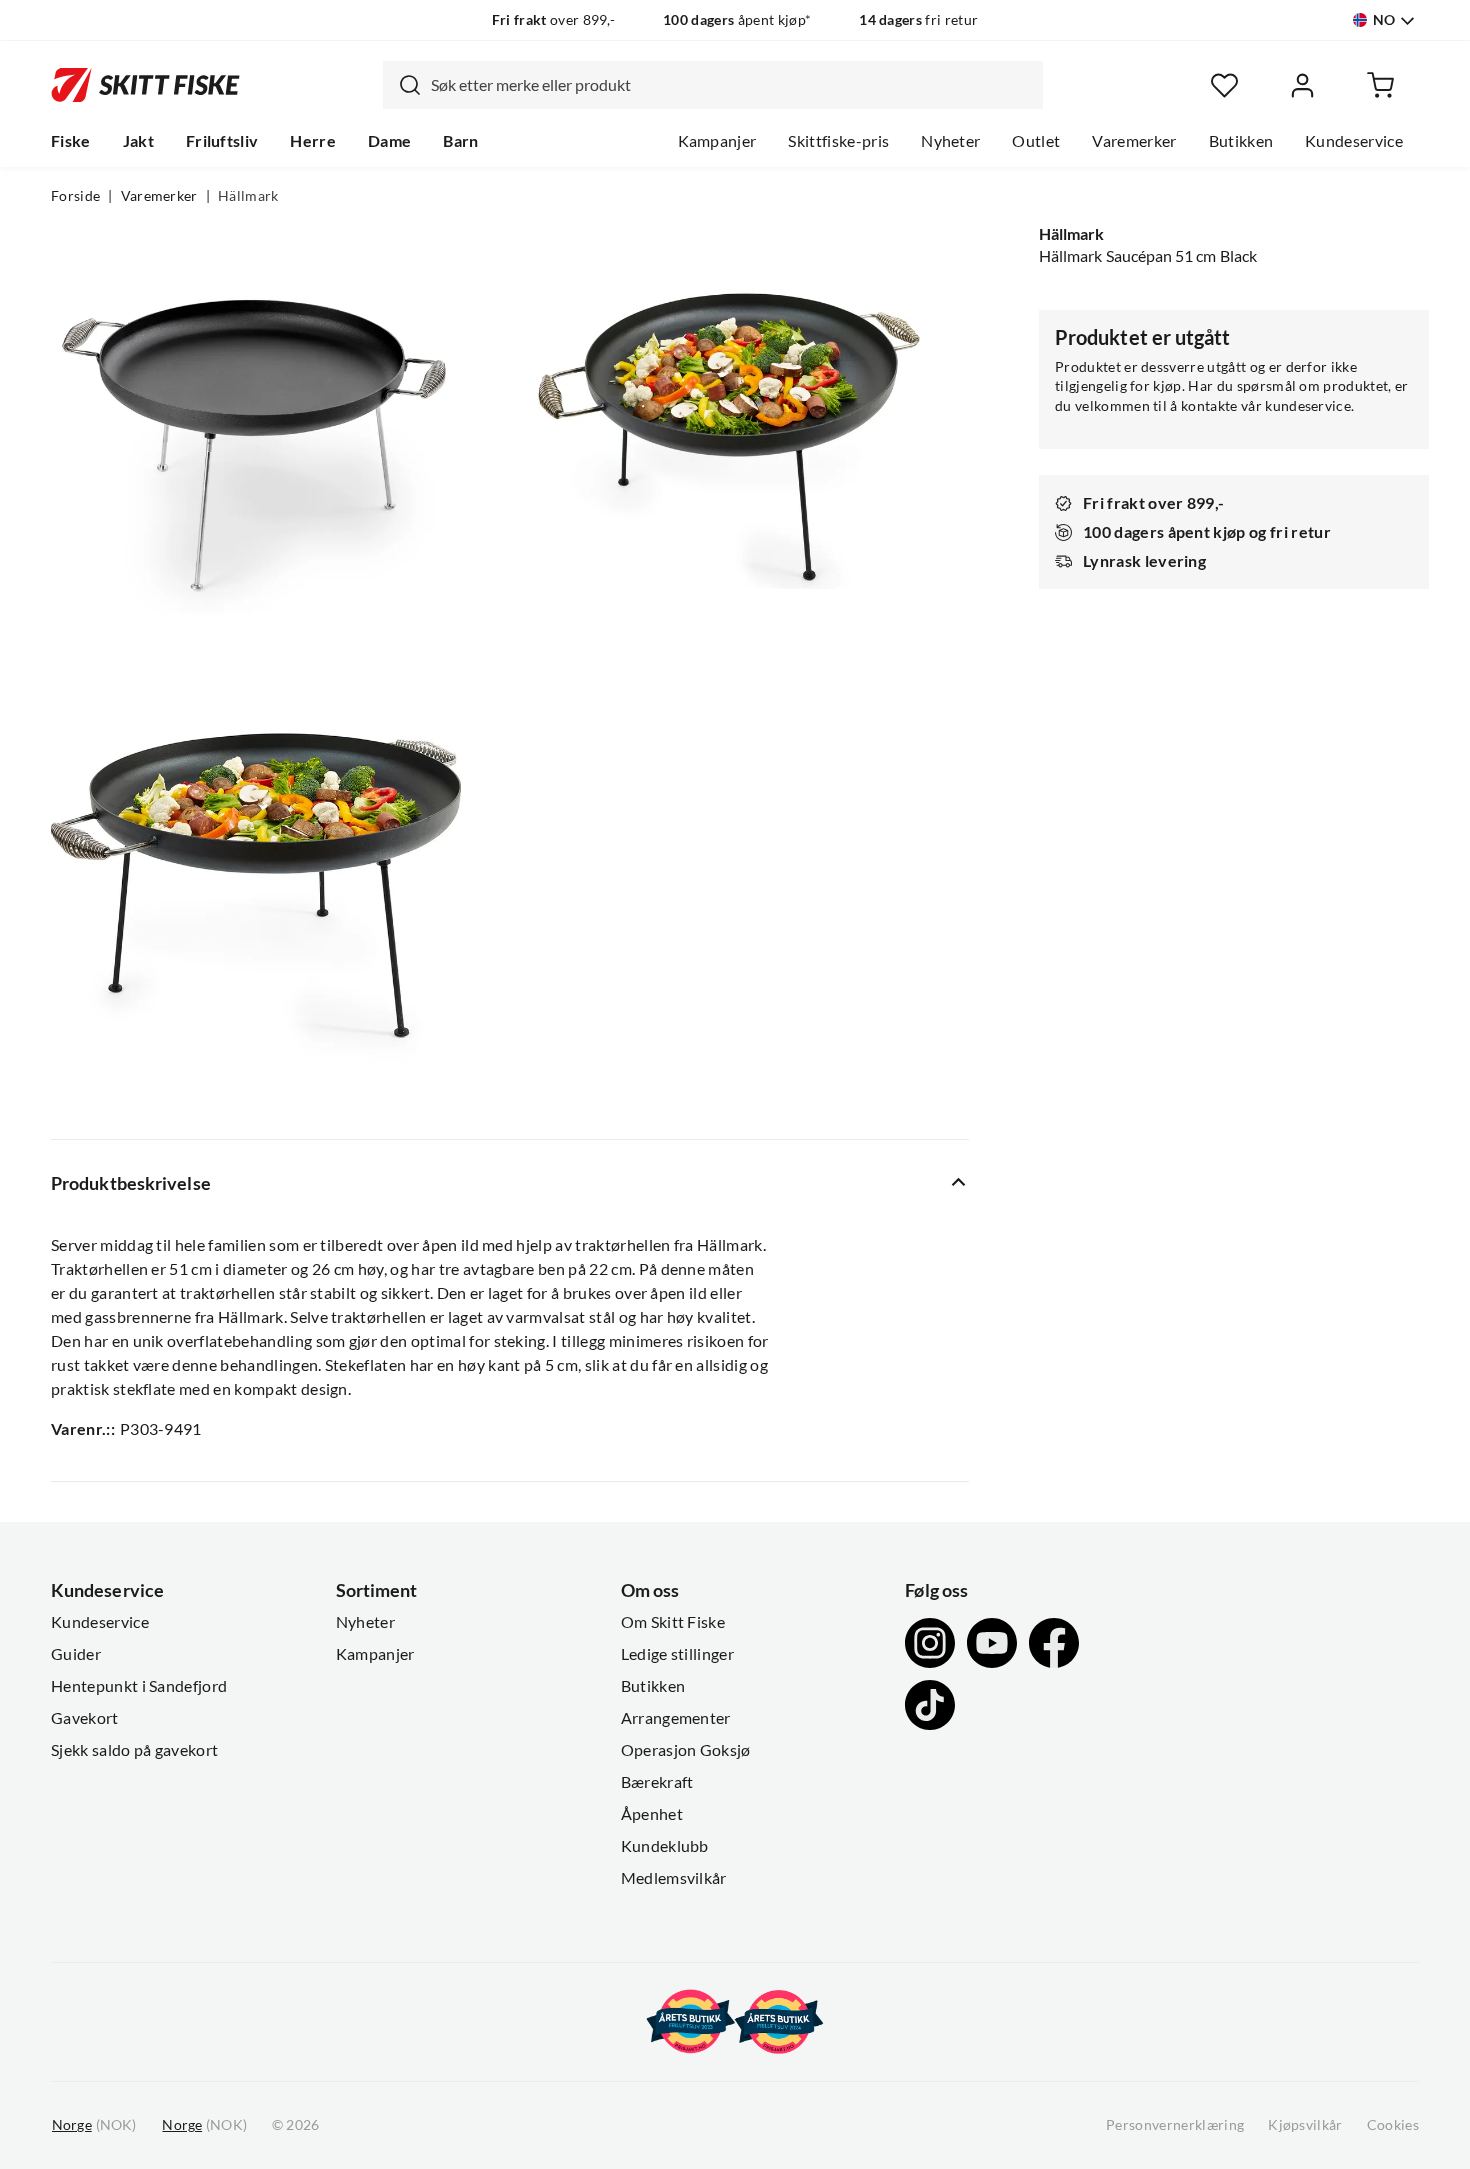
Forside (75, 196)
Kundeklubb (665, 1846)
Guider (76, 1654)
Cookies (1393, 2125)
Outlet (1036, 141)
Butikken (1241, 141)
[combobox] (713, 85)
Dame (389, 141)
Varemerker (1134, 141)
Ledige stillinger (677, 1654)
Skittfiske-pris (838, 141)
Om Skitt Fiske (673, 1622)
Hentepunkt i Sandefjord (139, 1686)
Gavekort (85, 1718)
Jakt (138, 141)
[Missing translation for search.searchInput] (402, 85)
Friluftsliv (222, 141)
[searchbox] (732, 85)
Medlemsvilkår (674, 1878)
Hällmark (248, 196)
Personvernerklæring (1175, 2125)
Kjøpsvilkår (1305, 2125)
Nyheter (950, 141)
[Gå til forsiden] (145, 85)
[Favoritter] (1224, 85)
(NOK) (94, 2125)
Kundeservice (1354, 141)
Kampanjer (717, 141)
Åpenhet (652, 1814)
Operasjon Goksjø (686, 1750)
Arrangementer (676, 1718)
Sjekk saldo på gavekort (134, 1750)
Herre (313, 141)
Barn (460, 141)
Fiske (71, 141)
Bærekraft (657, 1782)
